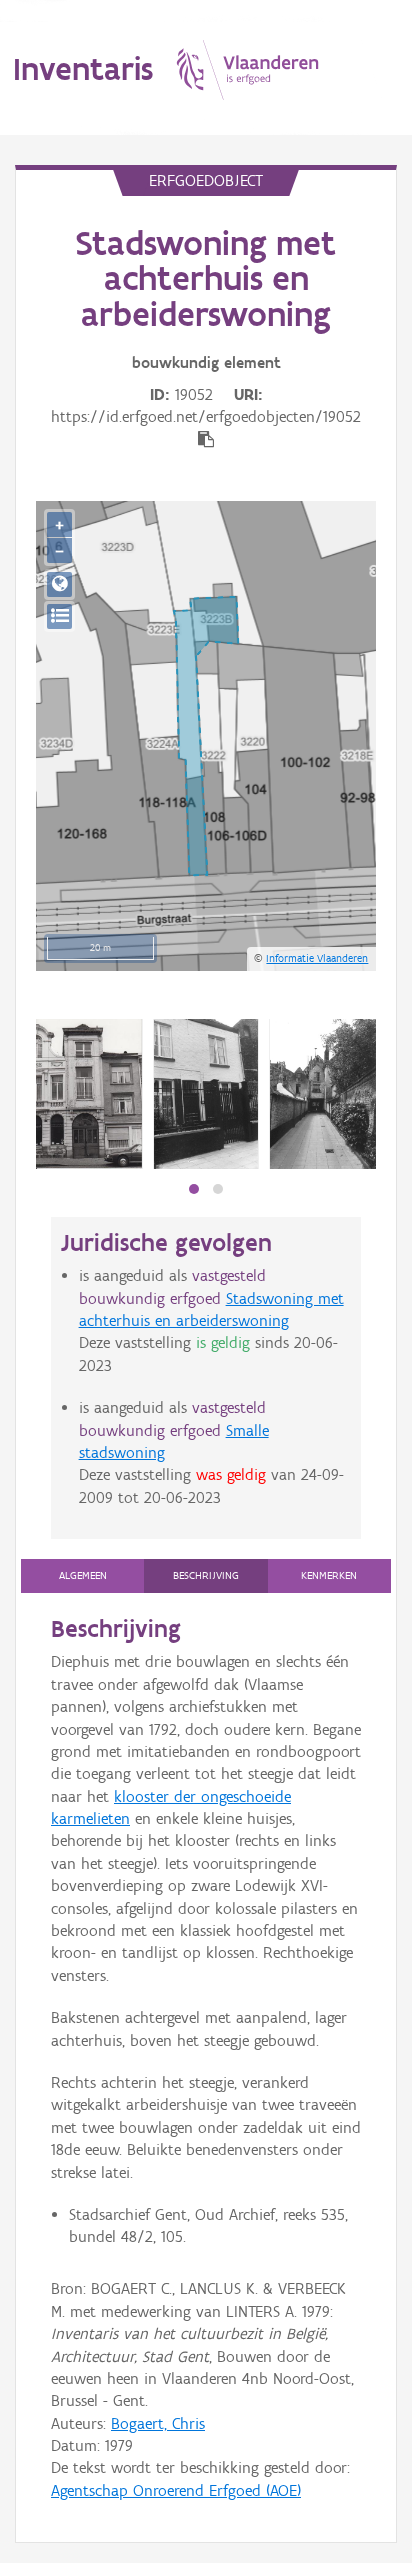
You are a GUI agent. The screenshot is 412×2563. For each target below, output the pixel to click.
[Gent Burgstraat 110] (205, 1094)
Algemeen (83, 1575)
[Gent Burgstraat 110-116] (323, 1094)
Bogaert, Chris (158, 2423)
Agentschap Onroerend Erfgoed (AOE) (176, 2490)
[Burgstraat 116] (89, 1094)
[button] (194, 1189)
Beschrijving (206, 1575)
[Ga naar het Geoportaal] (59, 584)
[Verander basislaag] (59, 616)
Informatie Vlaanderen (317, 958)
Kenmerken (329, 1575)
